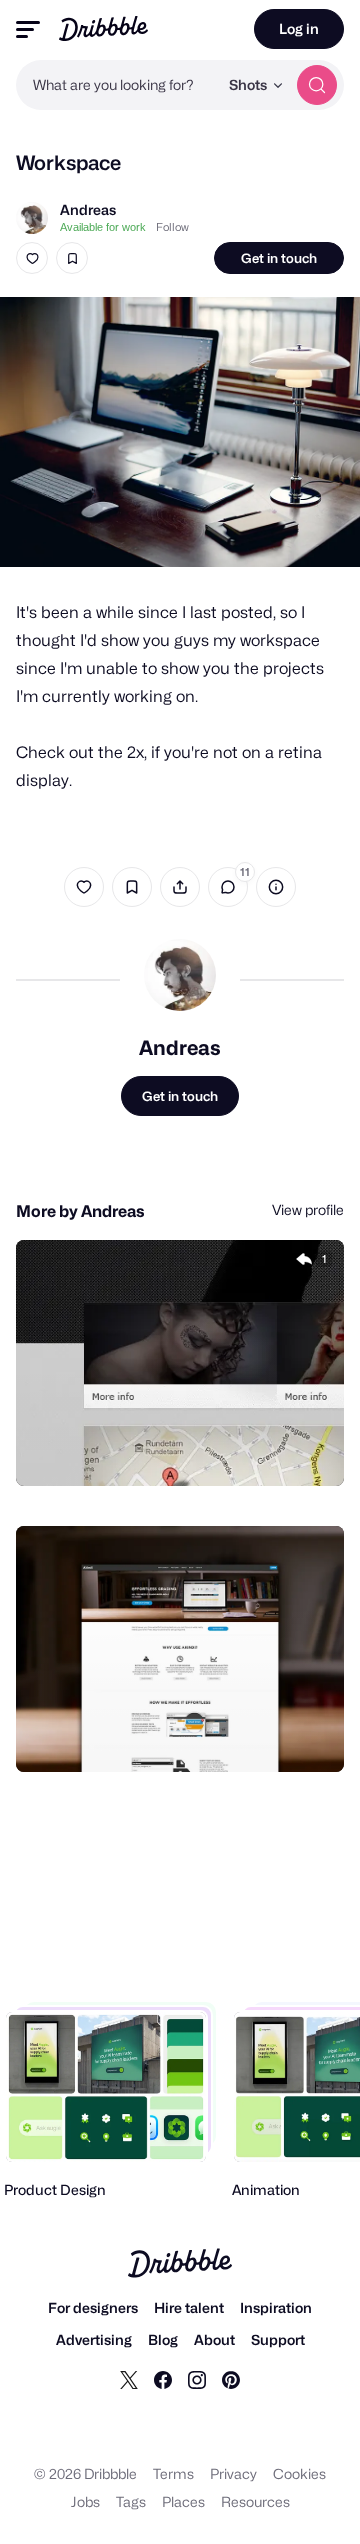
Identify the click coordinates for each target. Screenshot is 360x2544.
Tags (131, 2501)
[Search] (317, 85)
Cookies (299, 2473)
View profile (308, 1209)
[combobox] (117, 85)
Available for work (103, 227)
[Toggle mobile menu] (28, 29)
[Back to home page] (103, 28)
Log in (299, 28)
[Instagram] (197, 2379)
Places (183, 2501)
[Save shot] (72, 258)
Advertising (94, 2339)
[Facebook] (163, 2379)
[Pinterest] (231, 2379)
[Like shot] (32, 258)
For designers (93, 2307)
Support (278, 2339)
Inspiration (276, 2307)
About (214, 2339)
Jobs (85, 2501)
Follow (172, 227)
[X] (129, 2379)
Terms (173, 2473)
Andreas (88, 209)
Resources (255, 2501)
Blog (163, 2339)
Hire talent (189, 2307)
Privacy (233, 2473)
